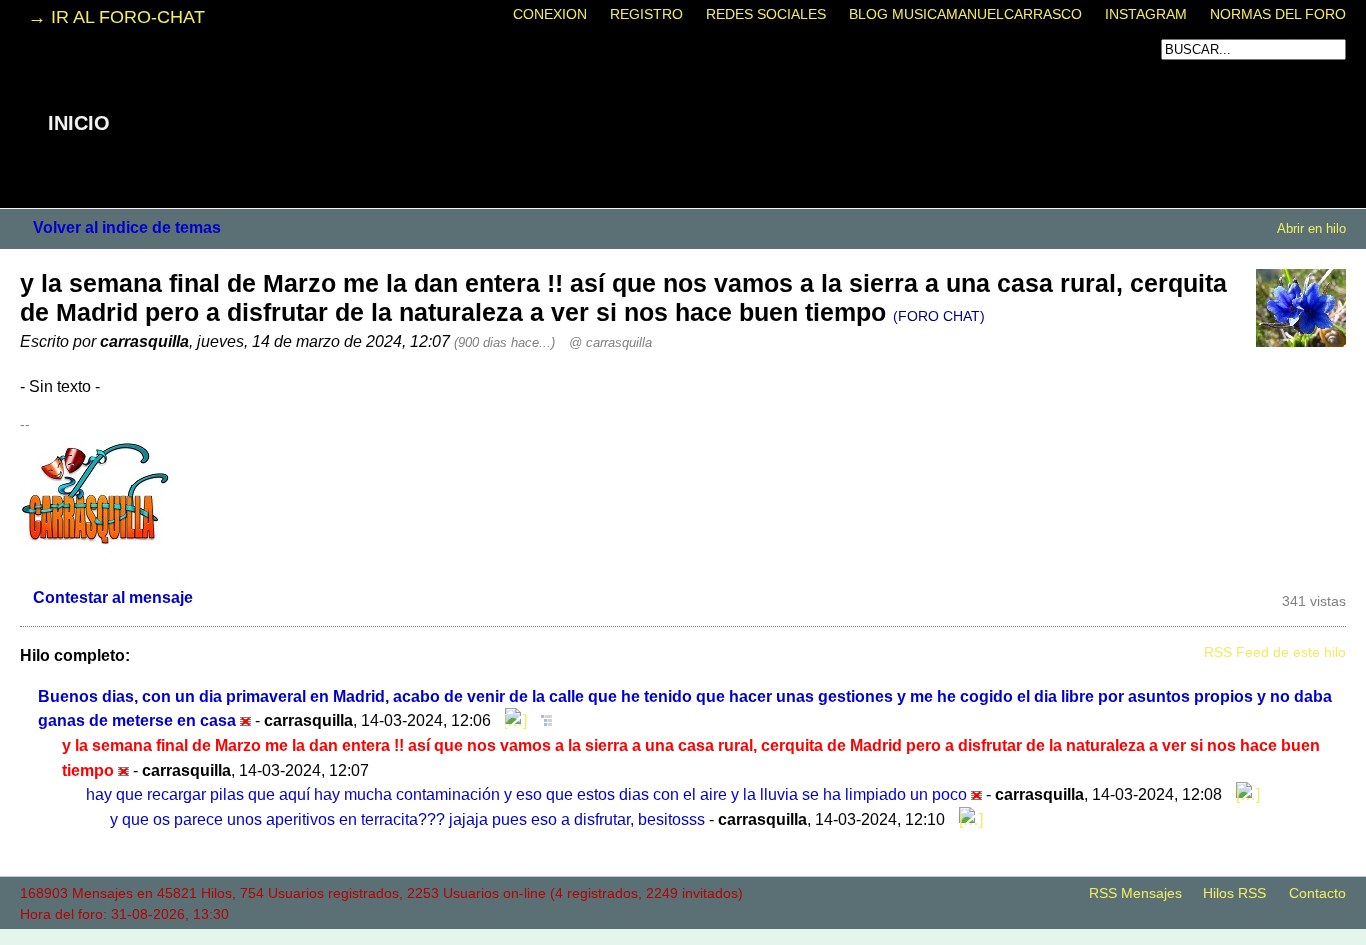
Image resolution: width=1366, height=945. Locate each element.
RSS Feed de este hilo (1275, 652)
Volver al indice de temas (127, 227)
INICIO (79, 123)
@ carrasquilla (610, 342)
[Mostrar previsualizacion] (511, 720)
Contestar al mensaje (113, 597)
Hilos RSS (1234, 893)
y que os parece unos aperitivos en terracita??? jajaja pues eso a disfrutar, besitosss (407, 819)
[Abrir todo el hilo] (541, 720)
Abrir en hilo (1311, 228)
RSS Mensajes (1135, 893)
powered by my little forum (683, 935)
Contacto (1317, 893)
